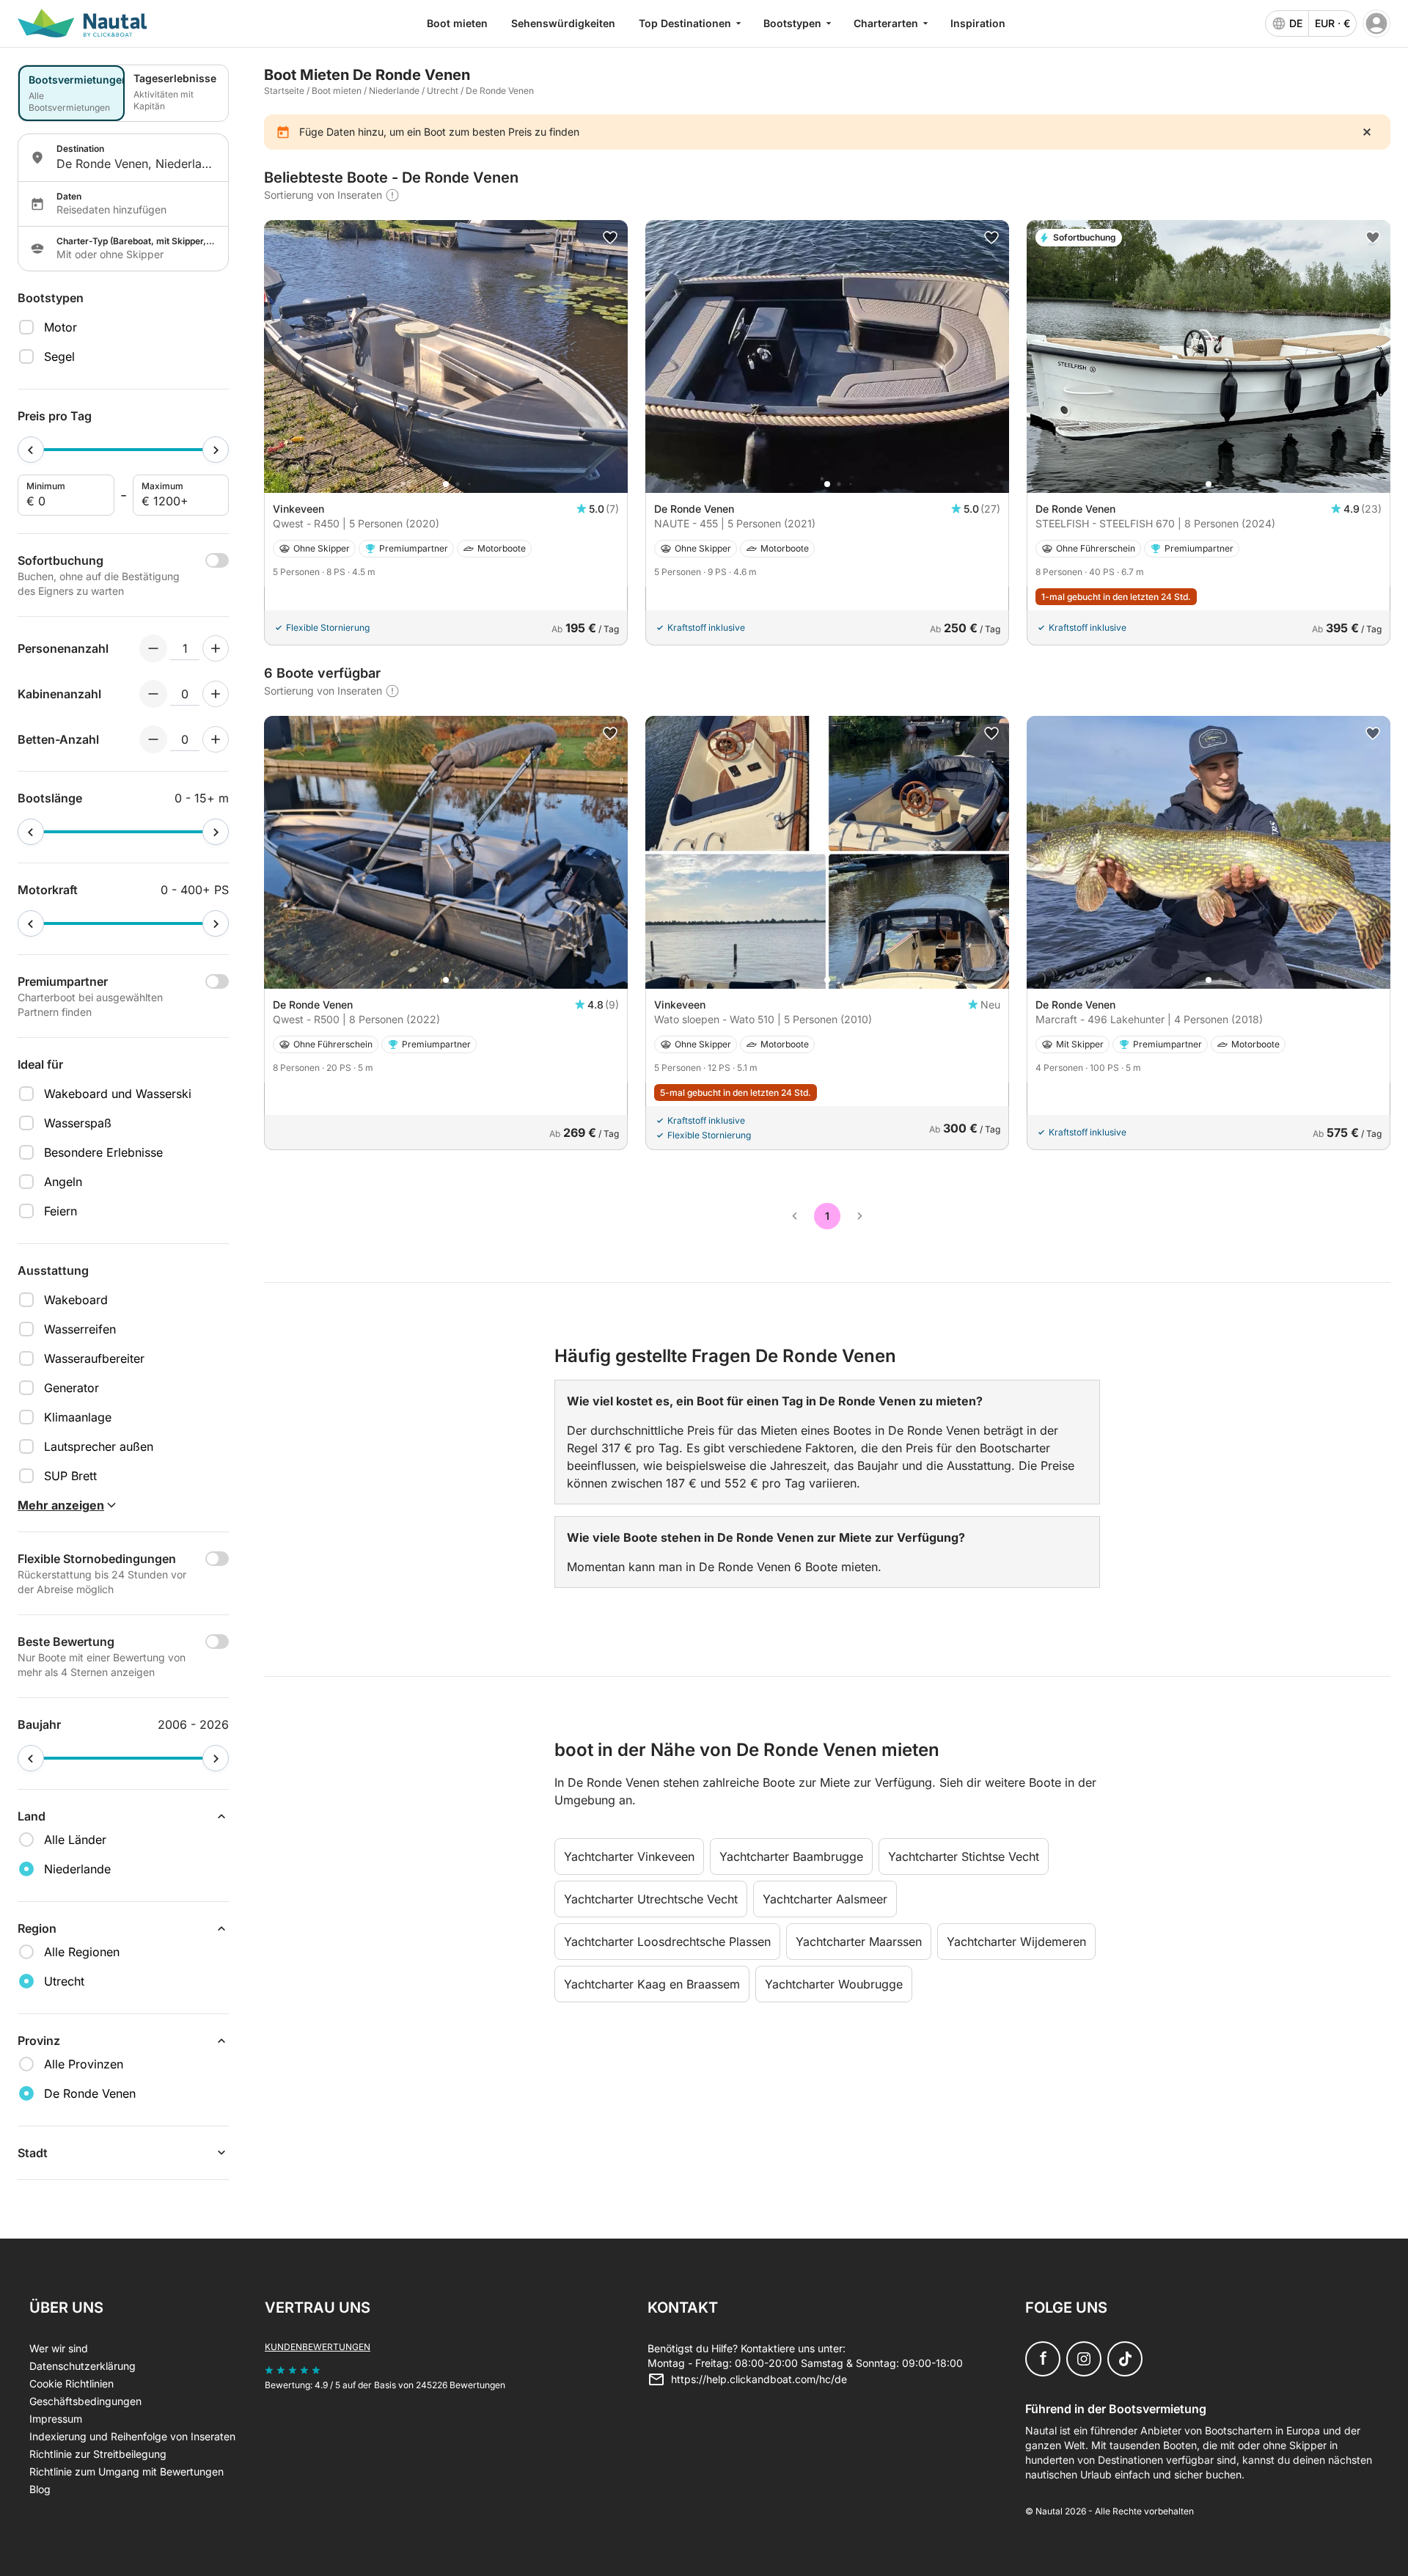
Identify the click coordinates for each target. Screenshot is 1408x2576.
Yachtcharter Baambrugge (791, 1856)
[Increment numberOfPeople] (216, 648)
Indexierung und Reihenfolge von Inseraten (132, 2436)
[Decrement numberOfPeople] (153, 648)
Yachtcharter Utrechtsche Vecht (651, 1899)
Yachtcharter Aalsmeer (825, 1899)
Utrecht (443, 91)
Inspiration (978, 23)
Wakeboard (76, 1300)
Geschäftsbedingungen (85, 2401)
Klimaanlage (78, 1417)
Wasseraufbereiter (94, 1358)
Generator (71, 1388)
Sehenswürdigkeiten (563, 23)
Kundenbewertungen (318, 2347)
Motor (60, 327)
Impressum (56, 2419)
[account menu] (1376, 23)
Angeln (63, 1182)
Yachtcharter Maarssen (859, 1942)
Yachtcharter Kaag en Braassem (652, 1984)
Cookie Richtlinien (71, 2383)
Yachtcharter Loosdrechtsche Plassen (667, 1942)
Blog (40, 2489)
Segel (59, 356)
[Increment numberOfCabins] (216, 694)
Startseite (284, 91)
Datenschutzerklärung (82, 2366)
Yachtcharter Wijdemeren (1016, 1942)
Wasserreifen (80, 1329)
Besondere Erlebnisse (103, 1152)
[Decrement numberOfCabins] (153, 694)
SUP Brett (70, 1476)
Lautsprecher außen (99, 1446)
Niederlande (394, 91)
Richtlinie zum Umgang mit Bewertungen (126, 2471)
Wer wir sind (59, 2348)
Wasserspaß (78, 1123)
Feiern (60, 1211)
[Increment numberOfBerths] (216, 739)
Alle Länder (75, 1840)
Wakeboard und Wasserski (118, 1094)
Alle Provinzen (84, 2064)
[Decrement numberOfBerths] (153, 739)
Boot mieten (457, 23)
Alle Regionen (82, 1952)
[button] (446, 484)
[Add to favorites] (610, 238)
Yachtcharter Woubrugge (834, 1984)
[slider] (31, 450)
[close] (1367, 132)
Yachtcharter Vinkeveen (629, 1856)
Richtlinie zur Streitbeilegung (98, 2454)
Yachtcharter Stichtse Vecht (964, 1856)
